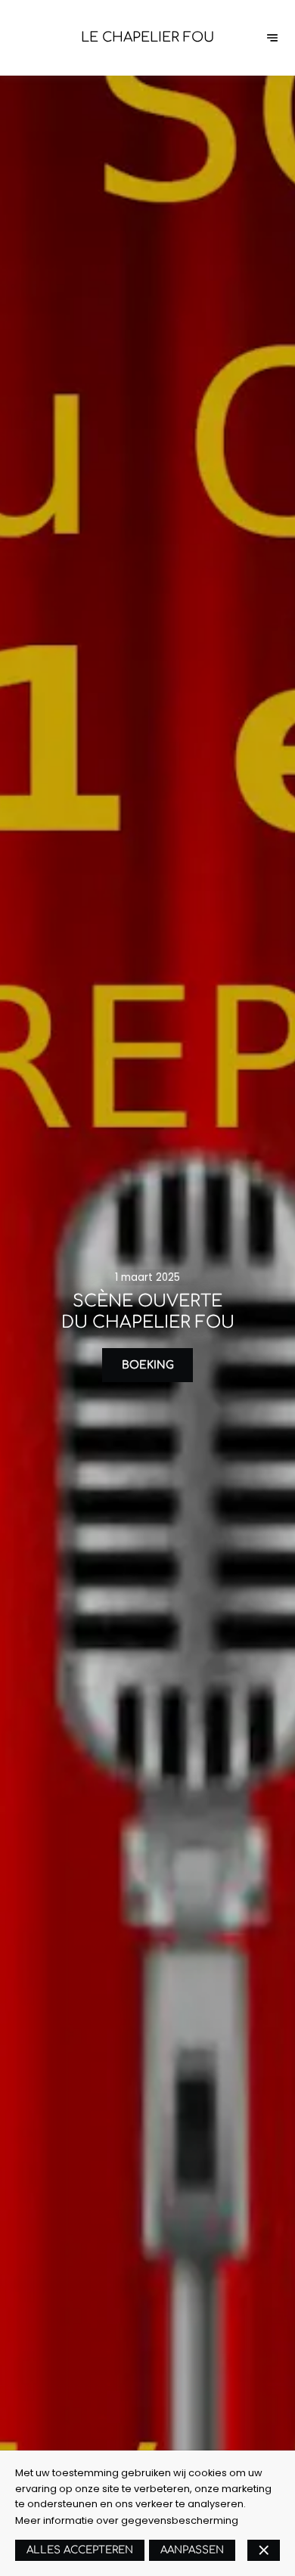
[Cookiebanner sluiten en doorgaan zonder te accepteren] (264, 2550)
